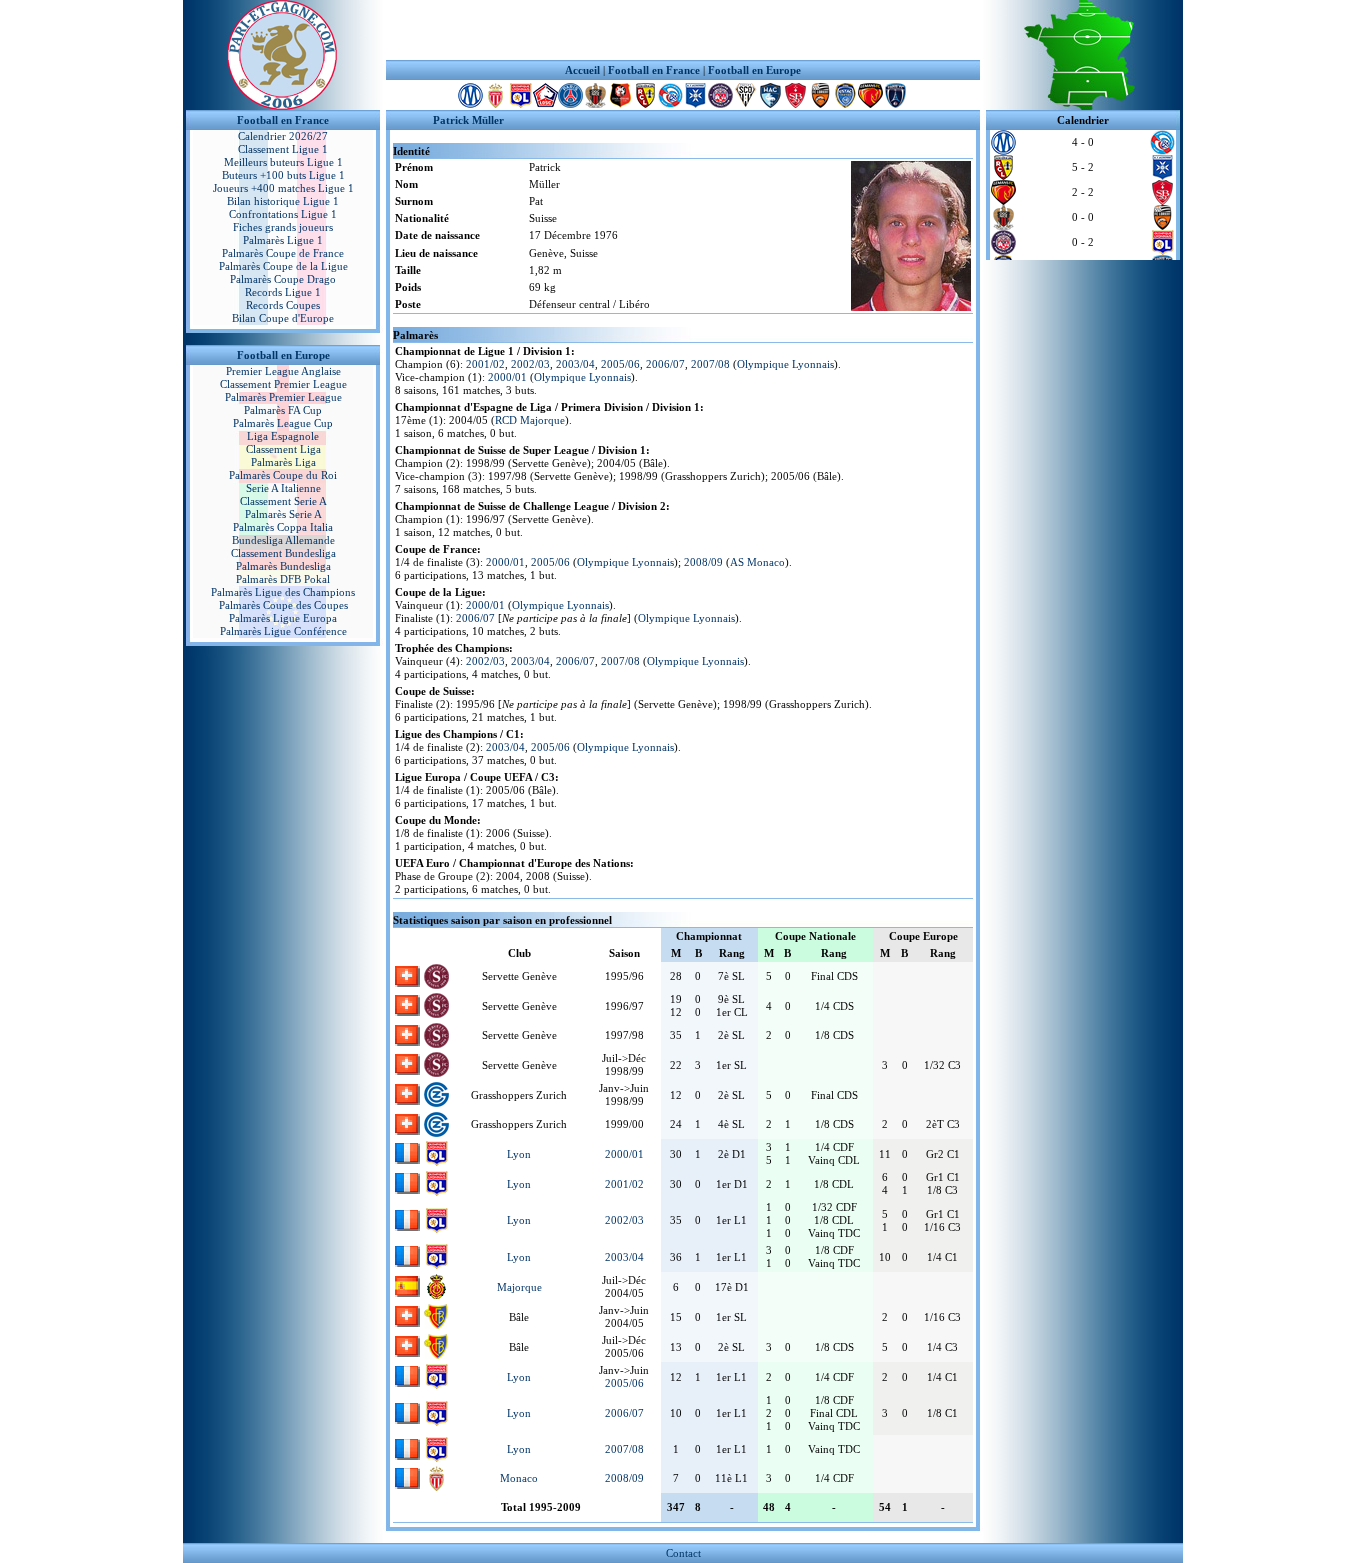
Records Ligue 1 (283, 292)
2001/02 (485, 364)
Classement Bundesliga (283, 553)
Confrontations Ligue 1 (283, 214)
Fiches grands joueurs (283, 227)
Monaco (519, 1478)
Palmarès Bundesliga (283, 566)
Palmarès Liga (283, 462)
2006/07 (665, 364)
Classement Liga (283, 449)
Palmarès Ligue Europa (283, 618)
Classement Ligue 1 (283, 149)
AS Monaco (757, 562)
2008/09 (703, 562)
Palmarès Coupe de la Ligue (283, 266)
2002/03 (530, 364)
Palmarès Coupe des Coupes (283, 605)
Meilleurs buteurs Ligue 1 (283, 162)
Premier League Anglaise (283, 371)
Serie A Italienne (283, 488)
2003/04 (575, 364)
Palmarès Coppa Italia (283, 527)
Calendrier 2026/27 (283, 136)
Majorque (519, 1287)
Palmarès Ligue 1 (283, 240)
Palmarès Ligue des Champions (283, 592)
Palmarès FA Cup (283, 410)
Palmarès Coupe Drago (283, 279)
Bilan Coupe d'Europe (283, 318)
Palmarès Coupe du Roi (283, 475)
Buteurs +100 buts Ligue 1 (283, 175)
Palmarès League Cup (283, 423)
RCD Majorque (530, 420)
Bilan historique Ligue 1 (283, 201)
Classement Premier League (283, 384)
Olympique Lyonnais (785, 364)
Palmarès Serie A (283, 514)
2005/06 (620, 364)
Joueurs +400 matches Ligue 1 (283, 188)
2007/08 (710, 364)
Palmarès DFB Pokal (283, 579)
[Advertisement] (683, 30)
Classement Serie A (283, 501)
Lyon (519, 1154)
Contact (683, 1553)
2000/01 (507, 377)
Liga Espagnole (283, 436)
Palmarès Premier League (283, 397)
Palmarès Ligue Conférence (283, 631)
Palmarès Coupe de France (283, 253)
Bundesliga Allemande (283, 540)
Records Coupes (283, 305)
